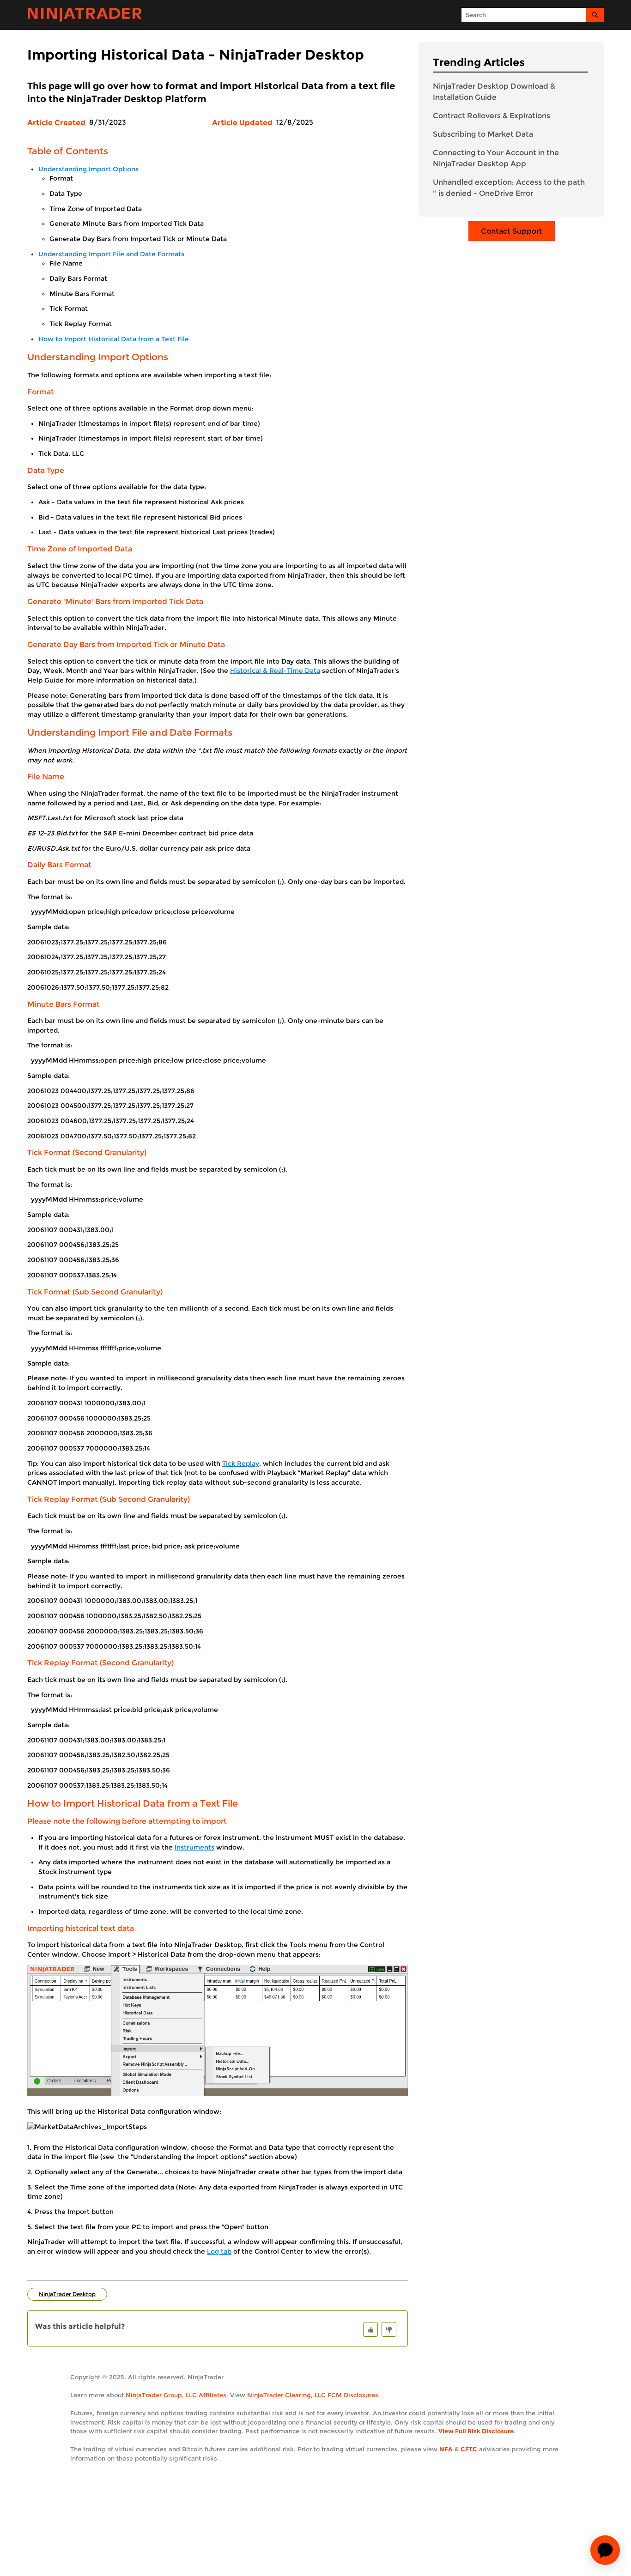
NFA (446, 2449)
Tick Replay (241, 1463)
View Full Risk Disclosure (476, 2431)
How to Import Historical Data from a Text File (114, 339)
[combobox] (524, 15)
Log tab (219, 2251)
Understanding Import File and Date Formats (111, 254)
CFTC (469, 2449)
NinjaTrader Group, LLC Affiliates (176, 2395)
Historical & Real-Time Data (275, 671)
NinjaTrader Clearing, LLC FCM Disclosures (313, 2395)
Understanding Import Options (88, 169)
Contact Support (512, 231)
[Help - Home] (85, 15)
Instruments (194, 1847)
